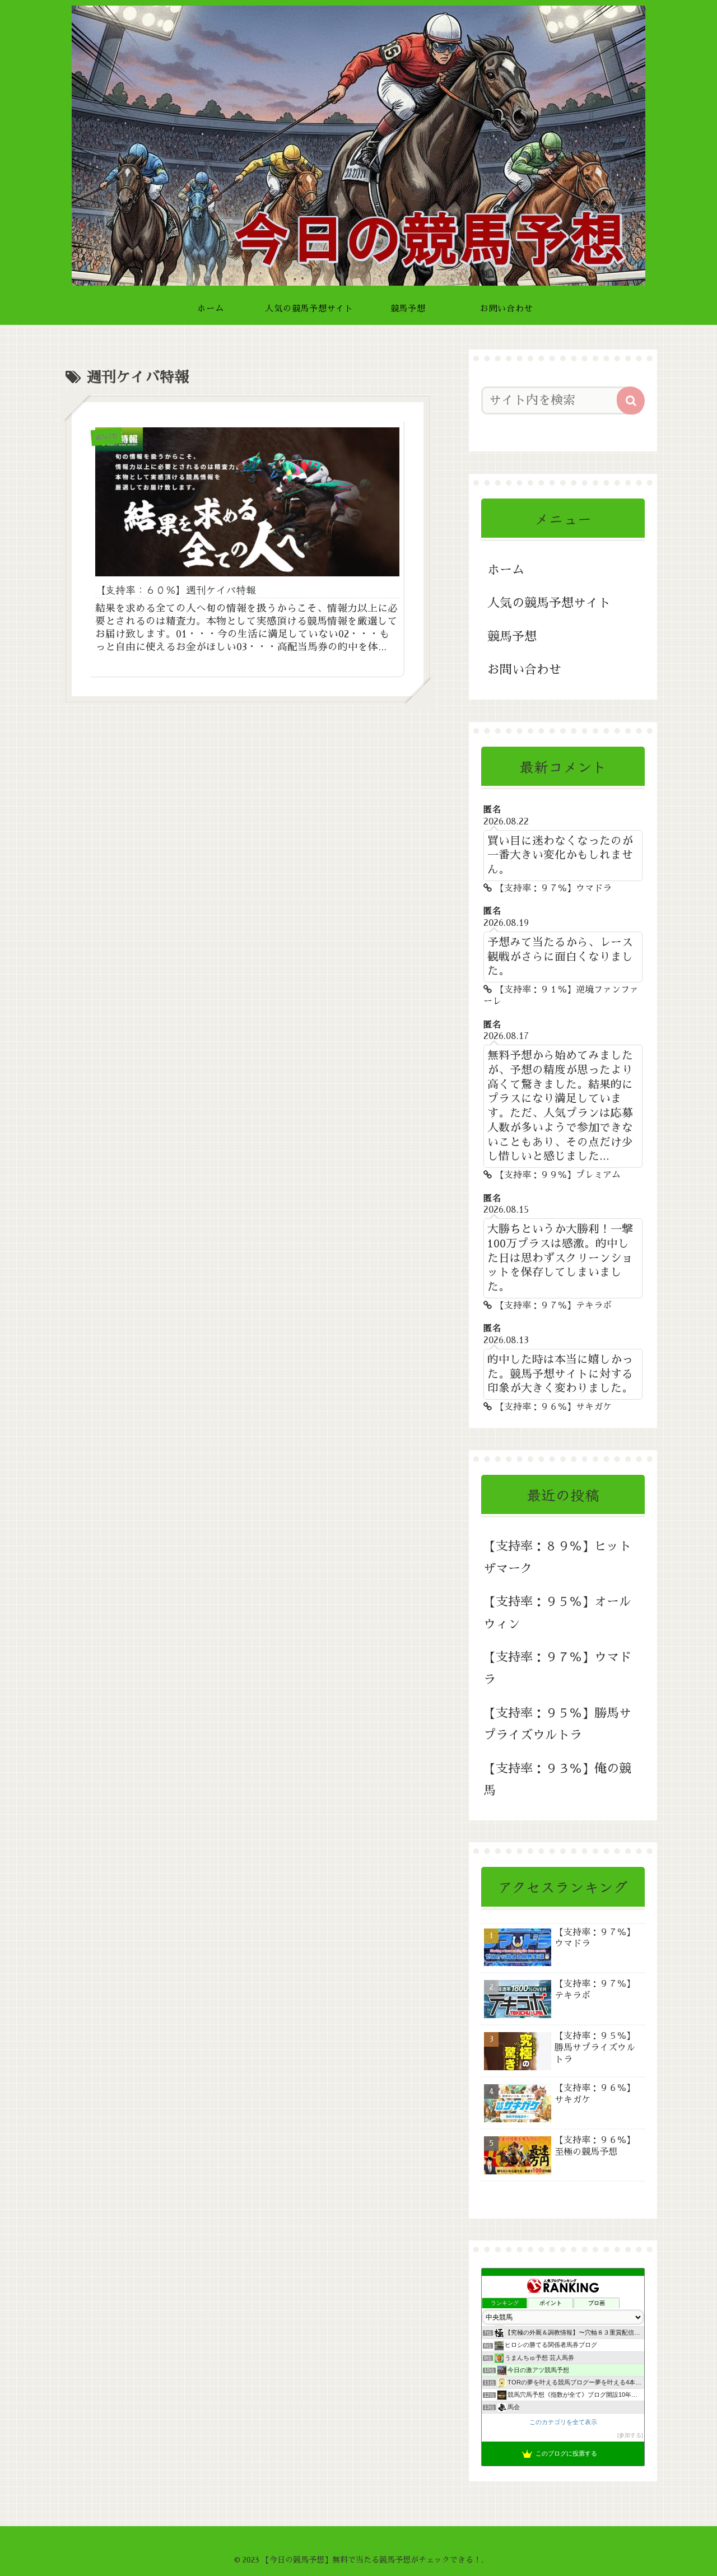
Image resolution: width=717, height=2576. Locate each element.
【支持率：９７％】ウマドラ (557, 1669)
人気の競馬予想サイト (549, 603)
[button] (631, 400)
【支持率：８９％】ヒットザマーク (557, 1558)
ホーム (506, 570)
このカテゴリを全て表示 (563, 2422)
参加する (630, 2435)
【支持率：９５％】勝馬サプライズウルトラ (557, 1725)
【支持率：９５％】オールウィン (557, 1613)
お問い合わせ (524, 670)
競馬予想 (512, 637)
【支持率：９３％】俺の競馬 (557, 1780)
